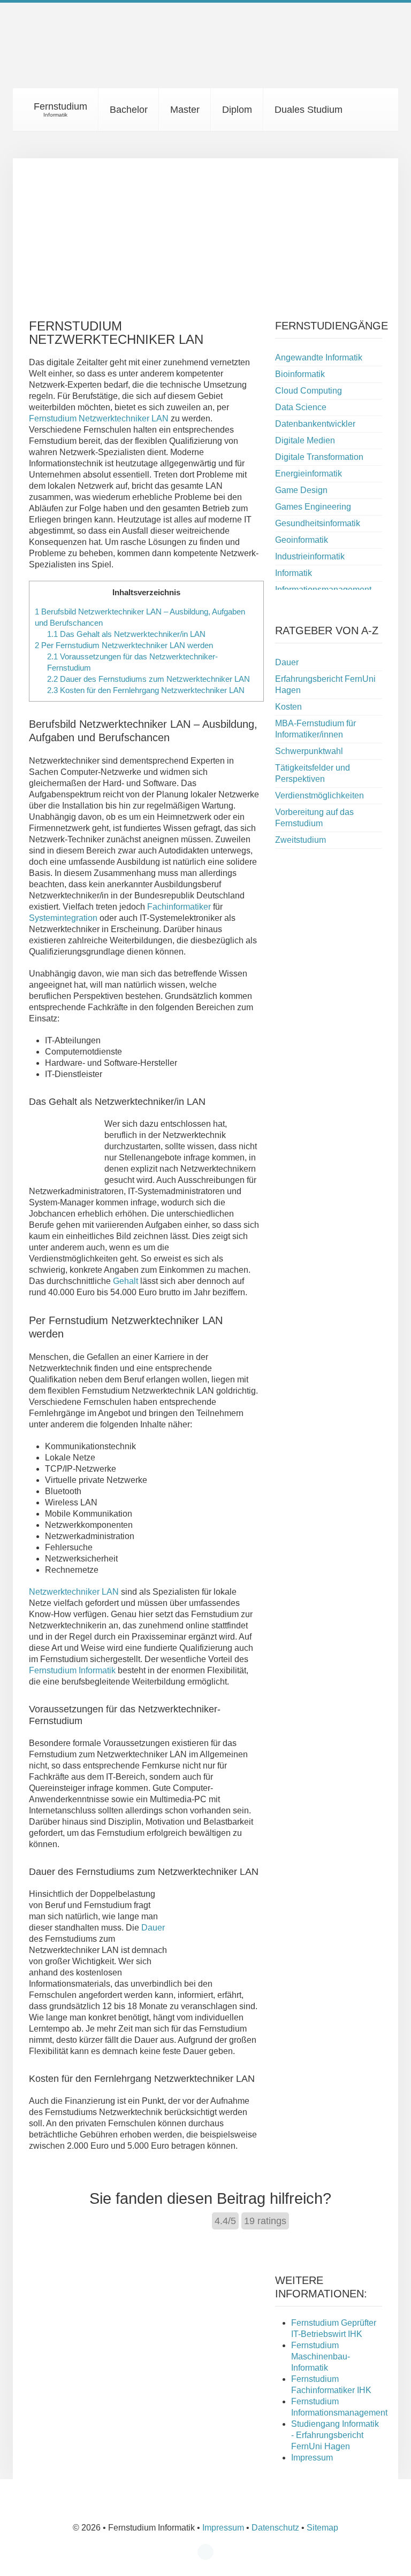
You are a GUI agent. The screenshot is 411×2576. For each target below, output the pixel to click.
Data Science (301, 407)
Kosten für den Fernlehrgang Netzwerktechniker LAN (146, 690)
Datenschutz (275, 2528)
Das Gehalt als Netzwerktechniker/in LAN (126, 634)
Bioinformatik (300, 374)
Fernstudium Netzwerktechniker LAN (99, 418)
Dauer (153, 1928)
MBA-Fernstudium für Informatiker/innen (315, 729)
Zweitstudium (300, 840)
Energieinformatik (309, 474)
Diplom (237, 110)
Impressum (312, 2458)
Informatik (294, 573)
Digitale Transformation (319, 457)
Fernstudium (59, 109)
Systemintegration (63, 918)
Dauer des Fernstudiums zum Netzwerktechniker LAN (149, 679)
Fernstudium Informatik (72, 1670)
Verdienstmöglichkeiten (319, 795)
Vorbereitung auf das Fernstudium (314, 818)
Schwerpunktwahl (309, 751)
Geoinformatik (302, 540)
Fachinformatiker (179, 907)
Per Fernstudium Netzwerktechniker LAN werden (124, 645)
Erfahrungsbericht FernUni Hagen (325, 685)
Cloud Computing (309, 391)
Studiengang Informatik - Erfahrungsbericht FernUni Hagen (335, 2435)
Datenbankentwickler (315, 424)
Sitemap (322, 2528)
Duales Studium (309, 110)
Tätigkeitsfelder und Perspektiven (313, 773)
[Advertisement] (205, 233)
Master (185, 110)
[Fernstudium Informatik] (61, 53)
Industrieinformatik (310, 556)
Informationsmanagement (323, 590)
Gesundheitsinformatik (318, 523)
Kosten (288, 707)
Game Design (301, 490)
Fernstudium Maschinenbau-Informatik (321, 2356)
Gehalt (125, 1281)
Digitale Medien (305, 440)
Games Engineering (313, 507)
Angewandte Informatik (319, 357)
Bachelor (129, 110)
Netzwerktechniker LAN (74, 1592)
